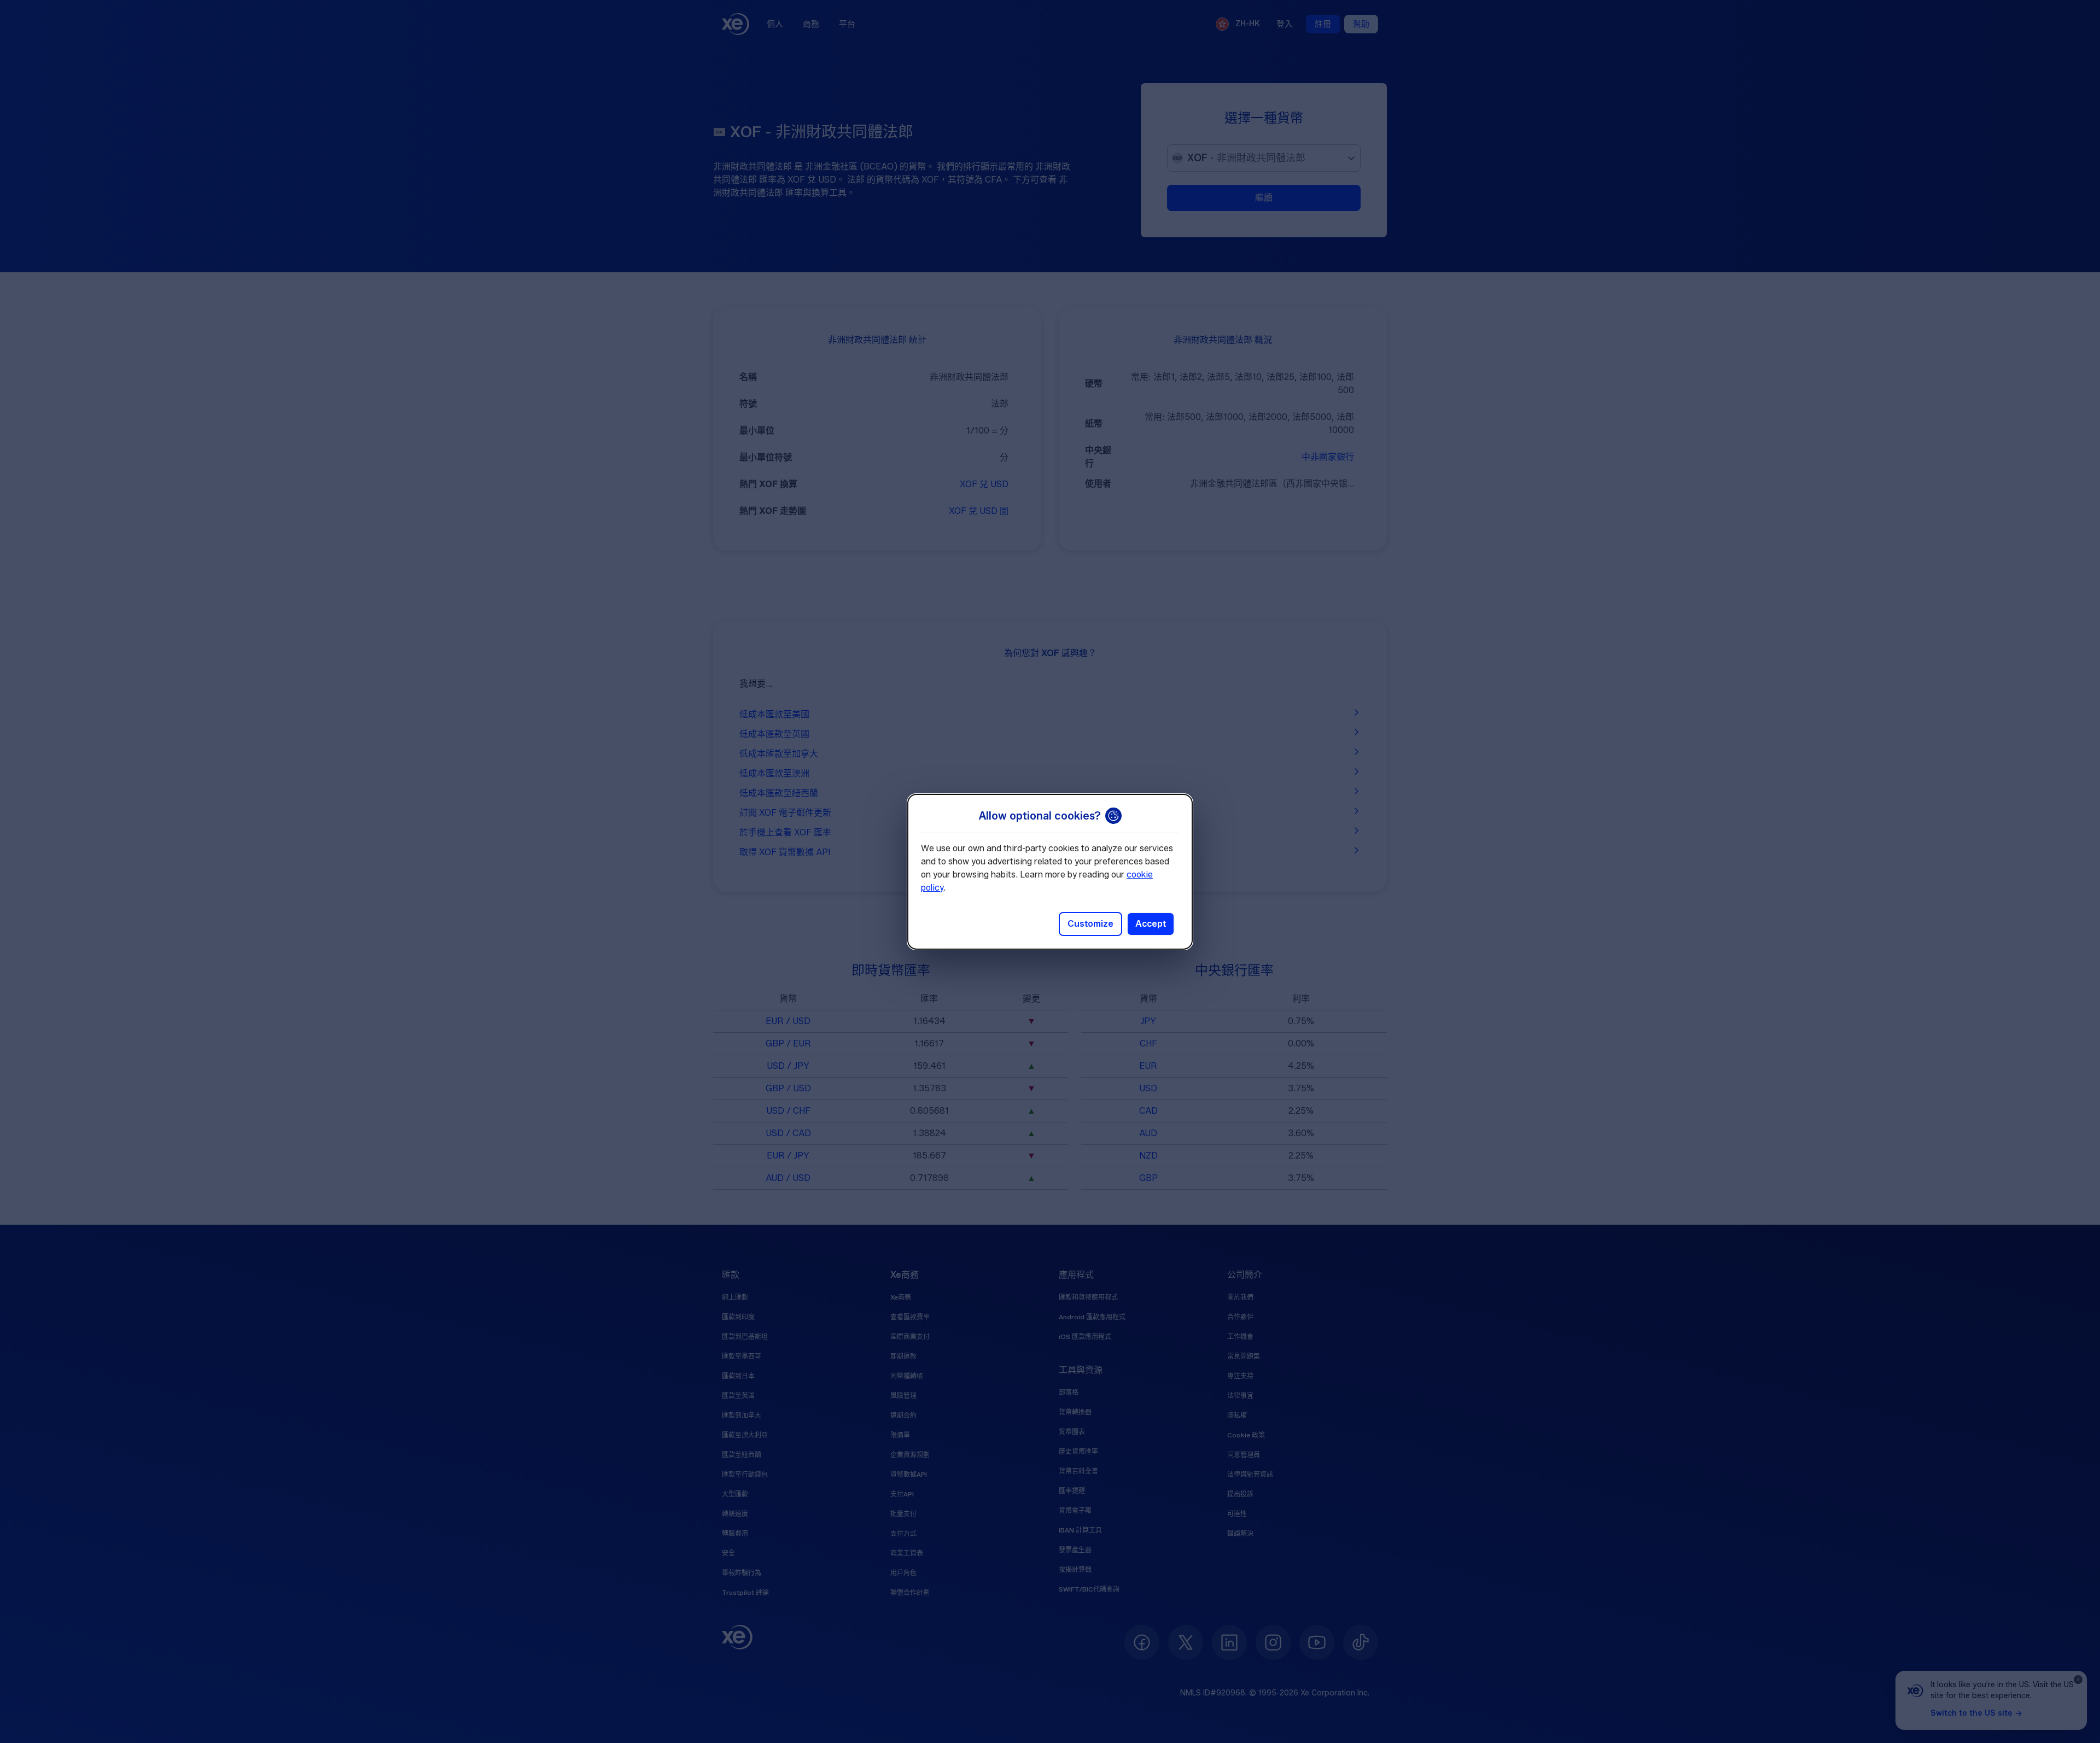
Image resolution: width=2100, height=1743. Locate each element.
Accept (1151, 924)
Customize (1090, 924)
